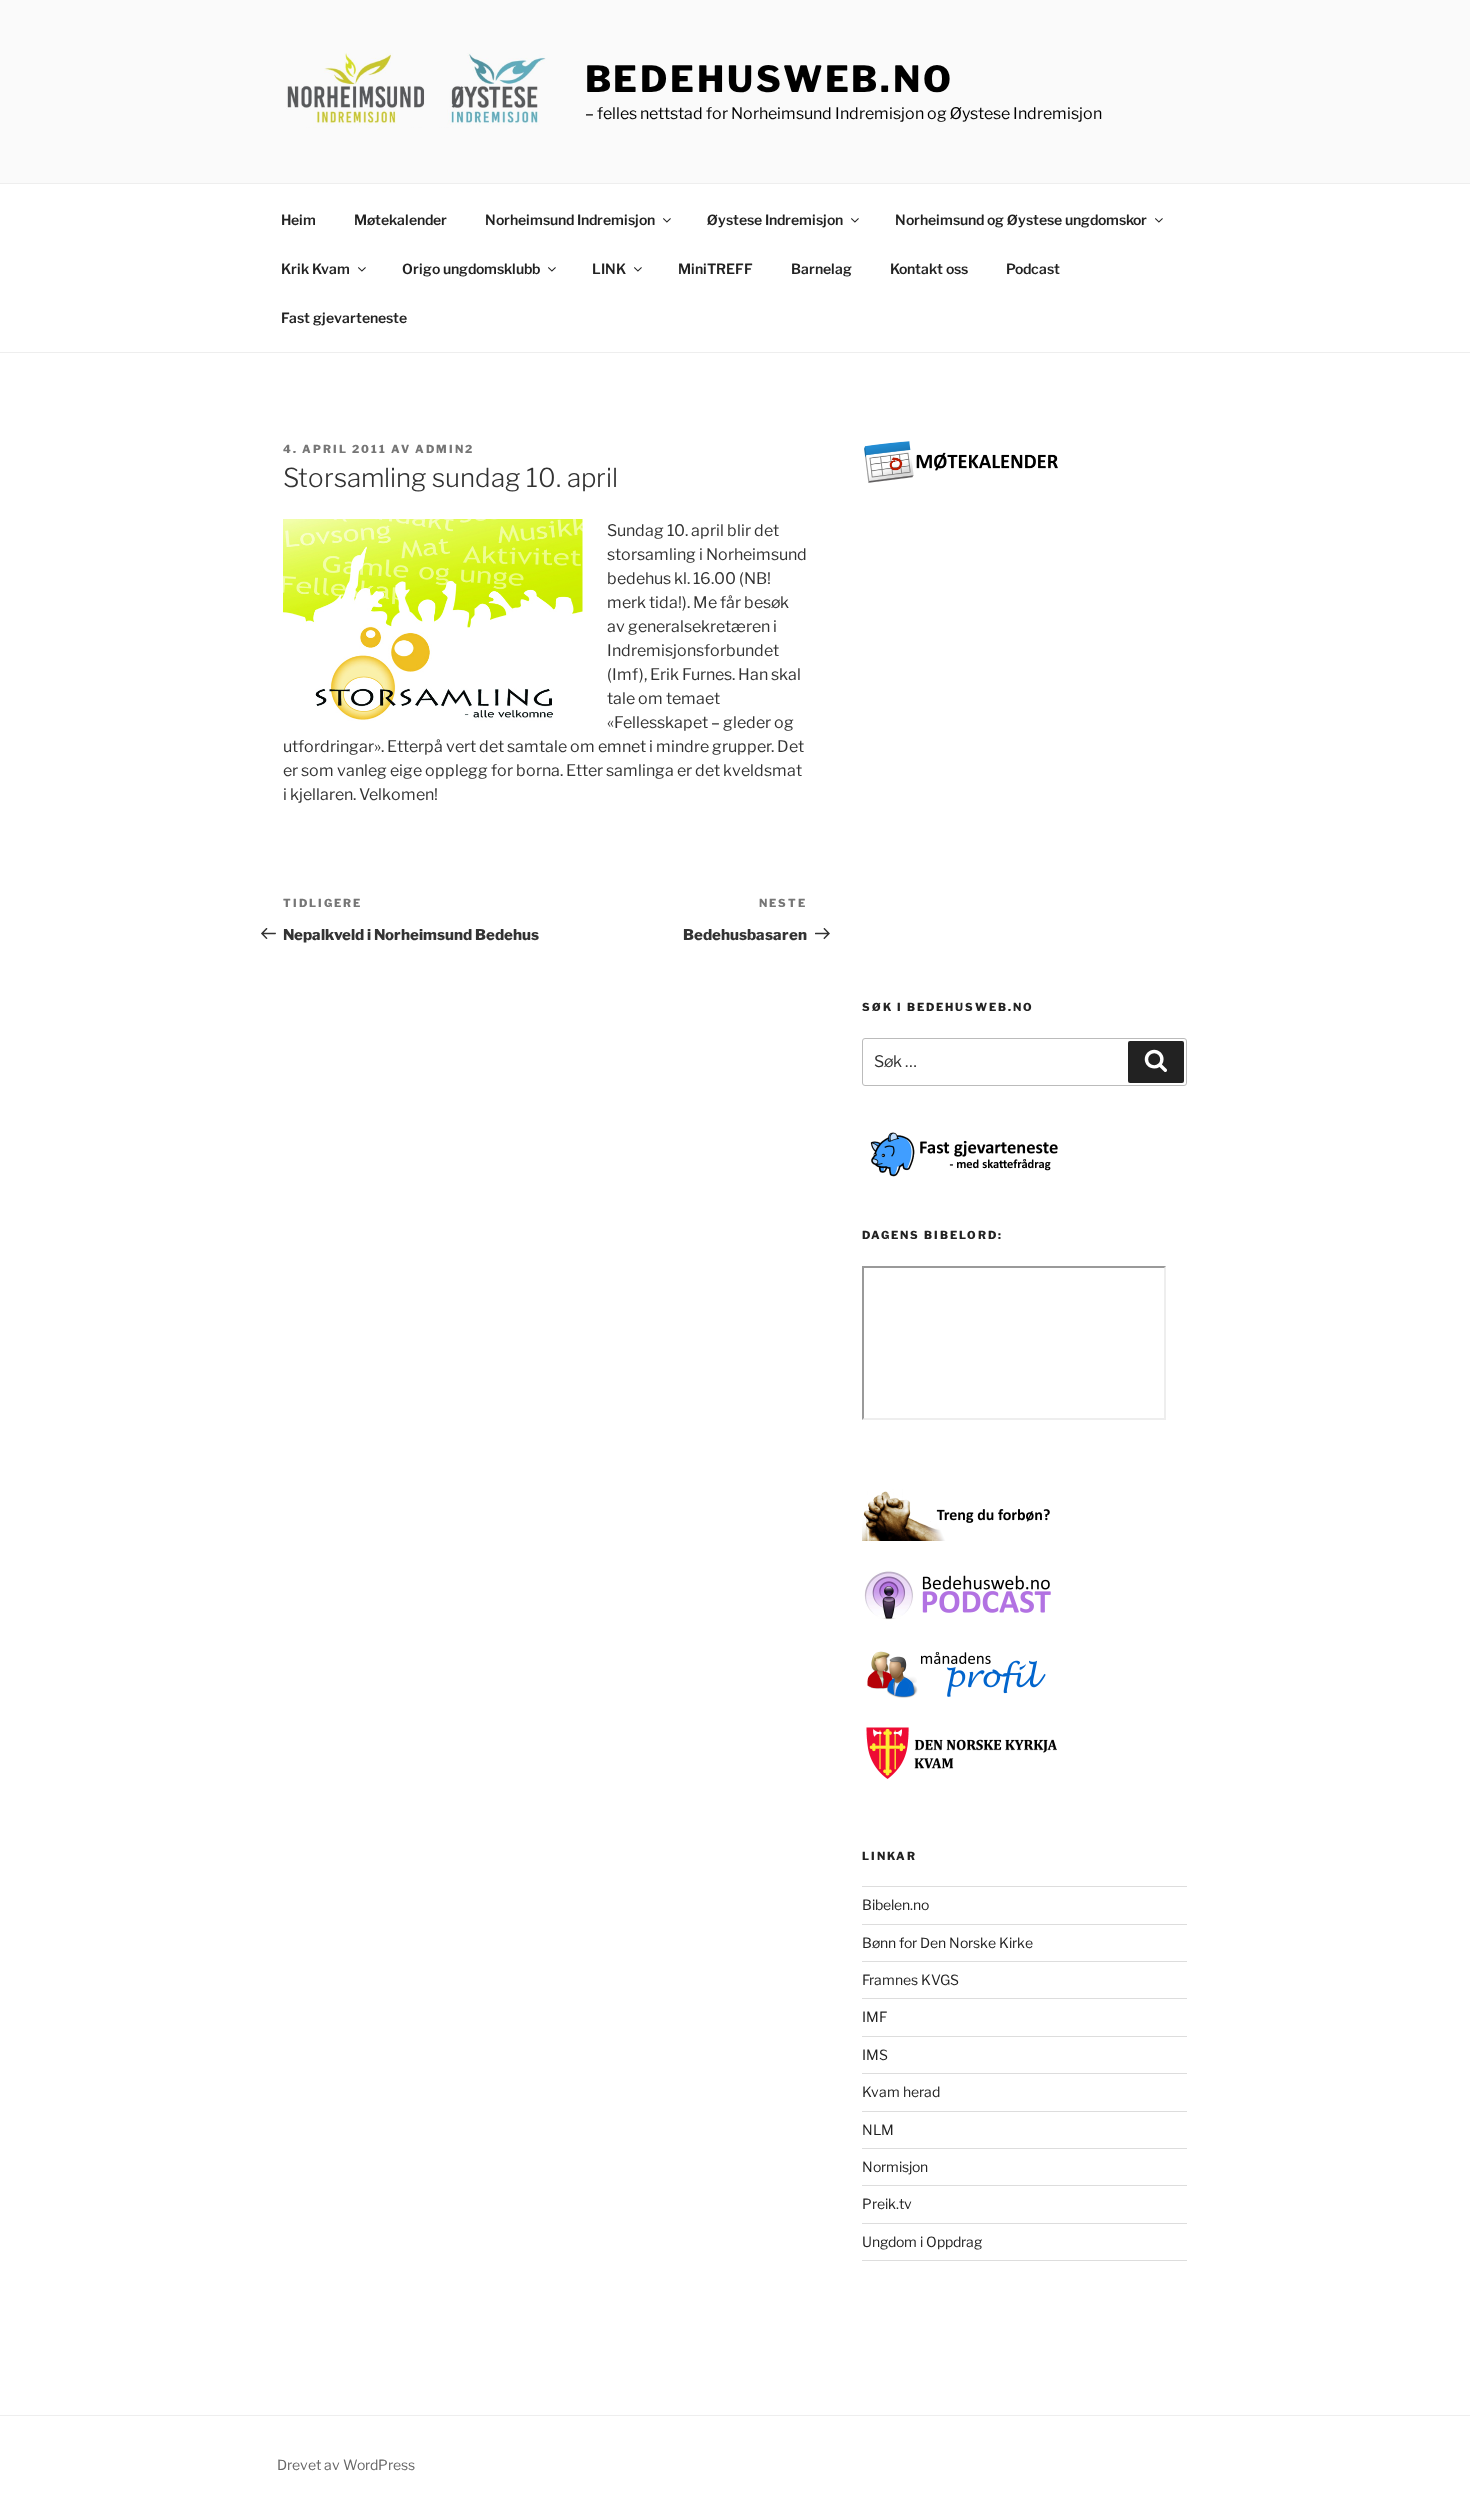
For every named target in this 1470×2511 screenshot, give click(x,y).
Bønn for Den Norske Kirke (947, 1942)
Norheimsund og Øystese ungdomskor (1021, 219)
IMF (874, 2016)
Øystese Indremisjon (775, 219)
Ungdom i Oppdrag (922, 2241)
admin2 (444, 449)
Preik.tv (887, 2203)
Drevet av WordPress (346, 2464)
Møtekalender (400, 219)
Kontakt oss (929, 268)
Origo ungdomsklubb (471, 268)
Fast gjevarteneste (344, 317)
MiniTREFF (715, 268)
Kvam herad (901, 2091)
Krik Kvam (315, 268)
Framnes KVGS (910, 1979)
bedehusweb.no (769, 79)
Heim (298, 219)
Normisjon (895, 2166)
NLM (878, 2129)
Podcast (1033, 268)
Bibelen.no (895, 1904)
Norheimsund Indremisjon (570, 219)
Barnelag (821, 268)
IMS (875, 2054)
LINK (609, 268)
